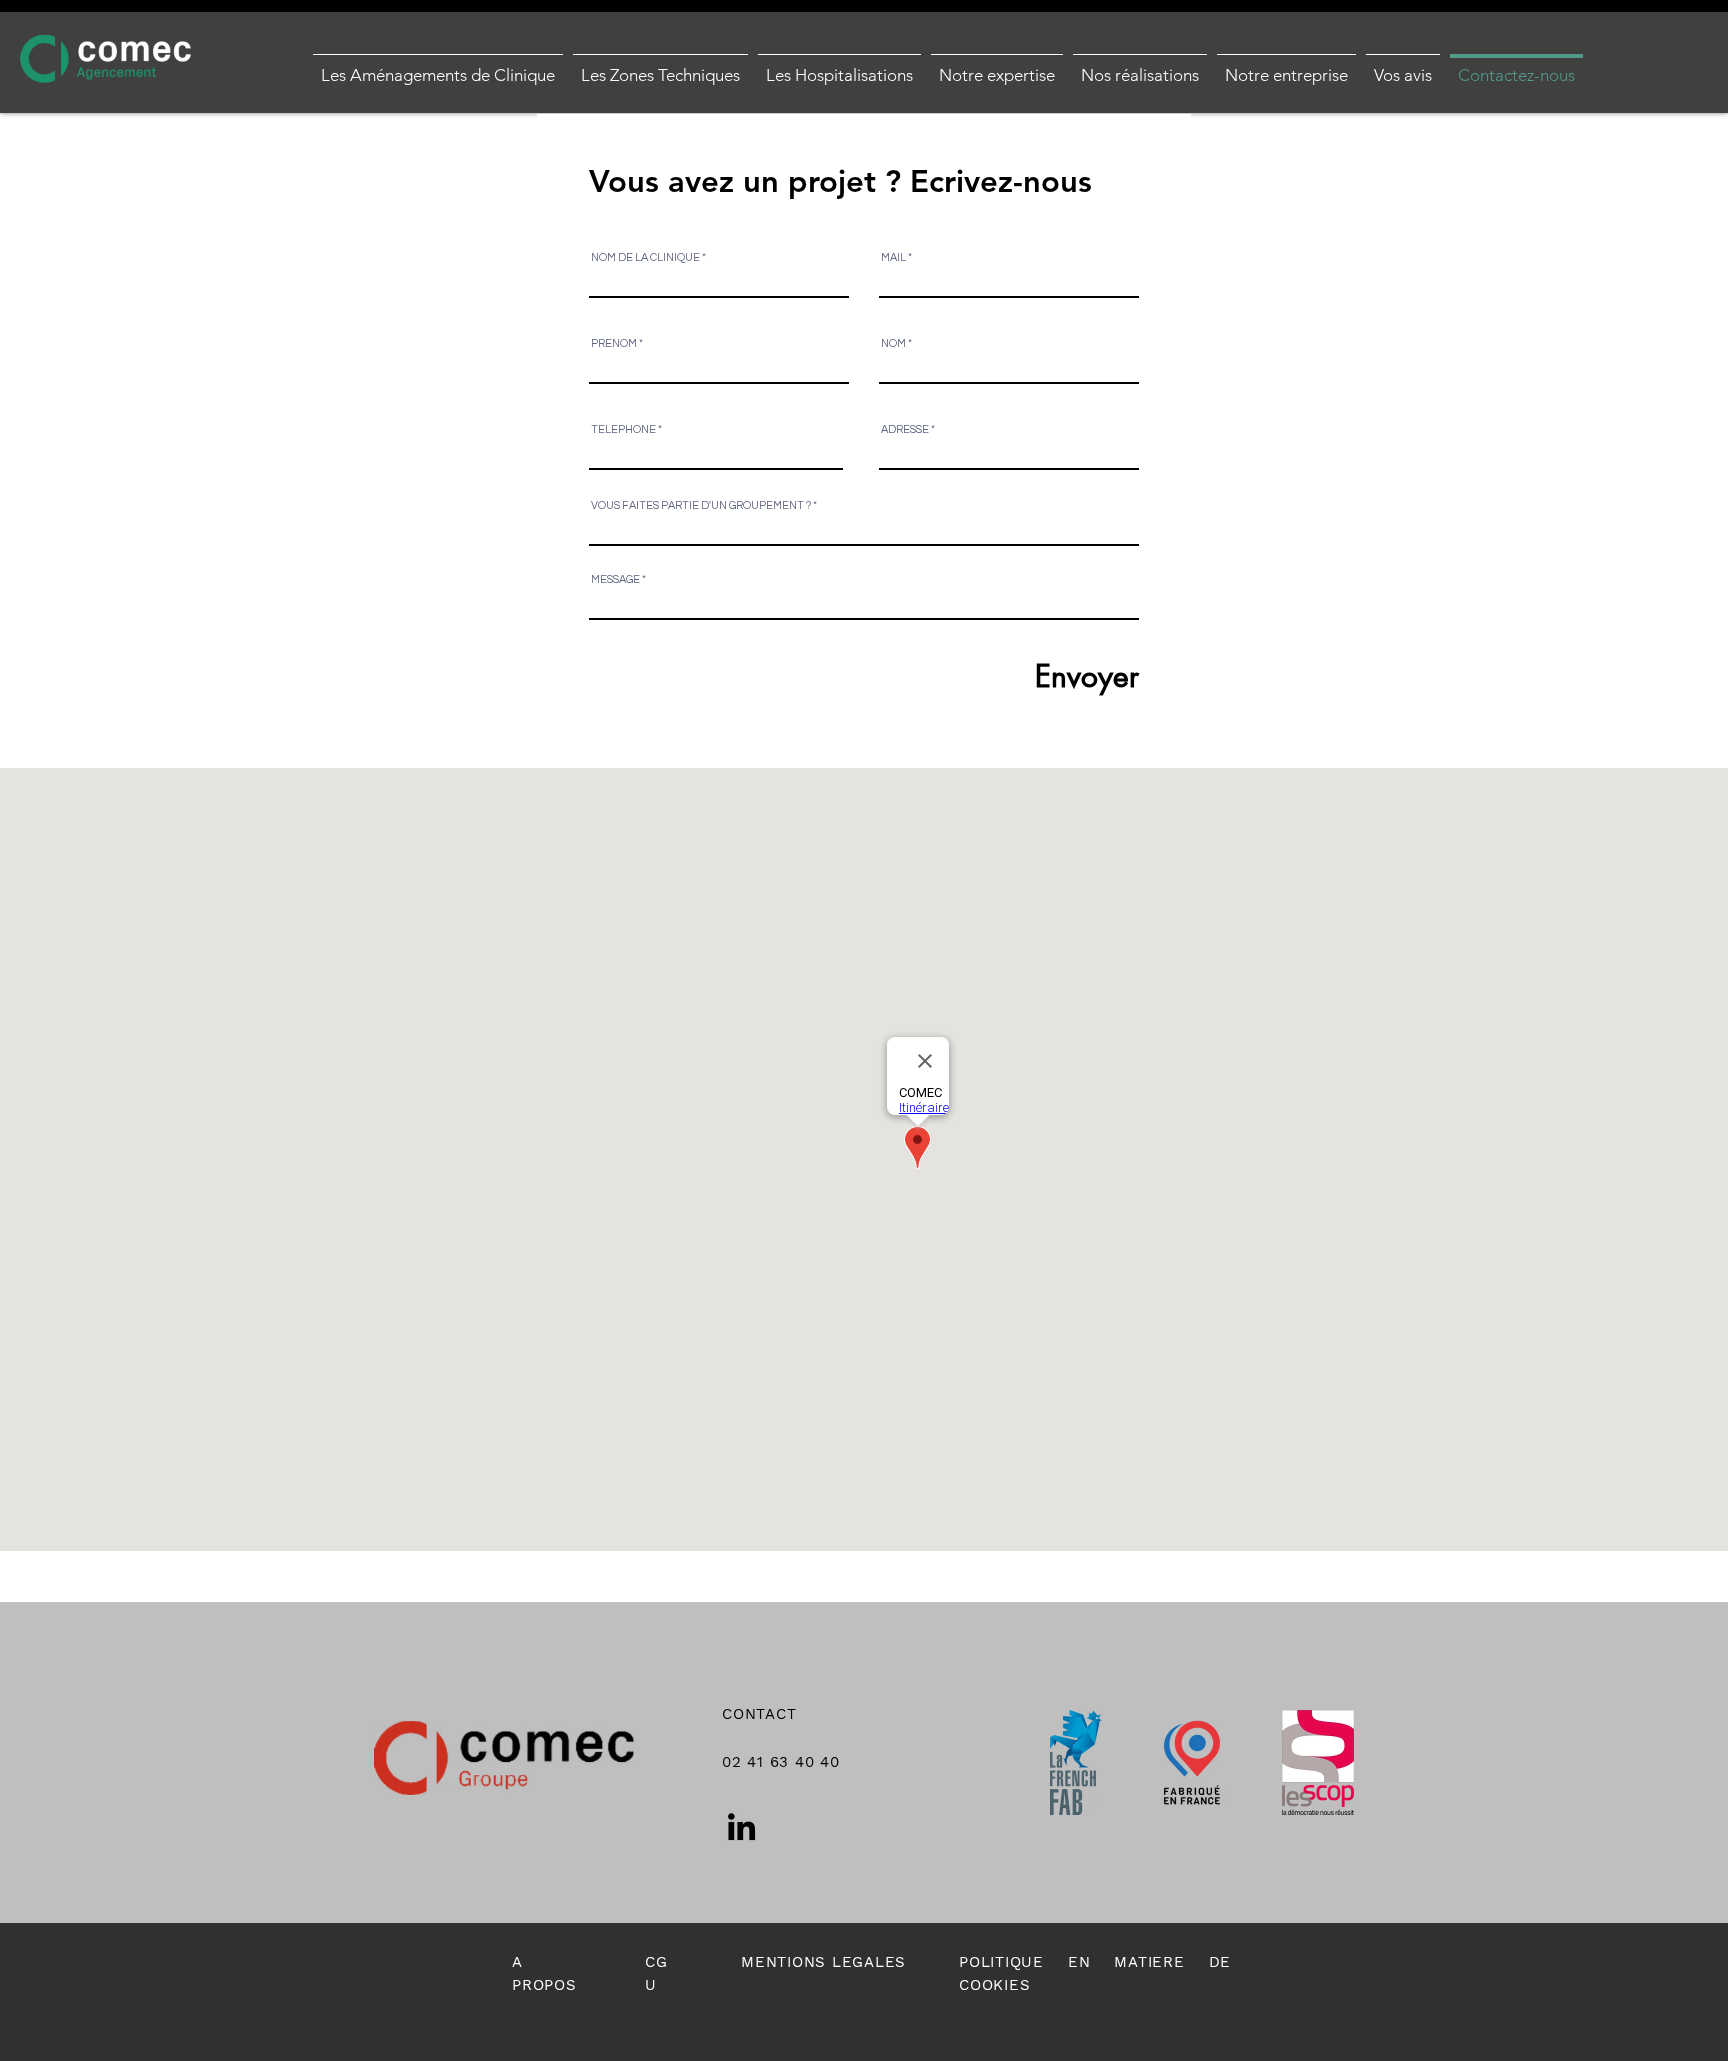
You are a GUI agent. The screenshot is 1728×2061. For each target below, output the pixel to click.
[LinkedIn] (741, 1826)
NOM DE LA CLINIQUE (645, 257)
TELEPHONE (623, 429)
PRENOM (614, 343)
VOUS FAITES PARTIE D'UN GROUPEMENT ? (701, 505)
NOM (893, 343)
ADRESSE (905, 429)
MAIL (893, 257)
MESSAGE (615, 579)
